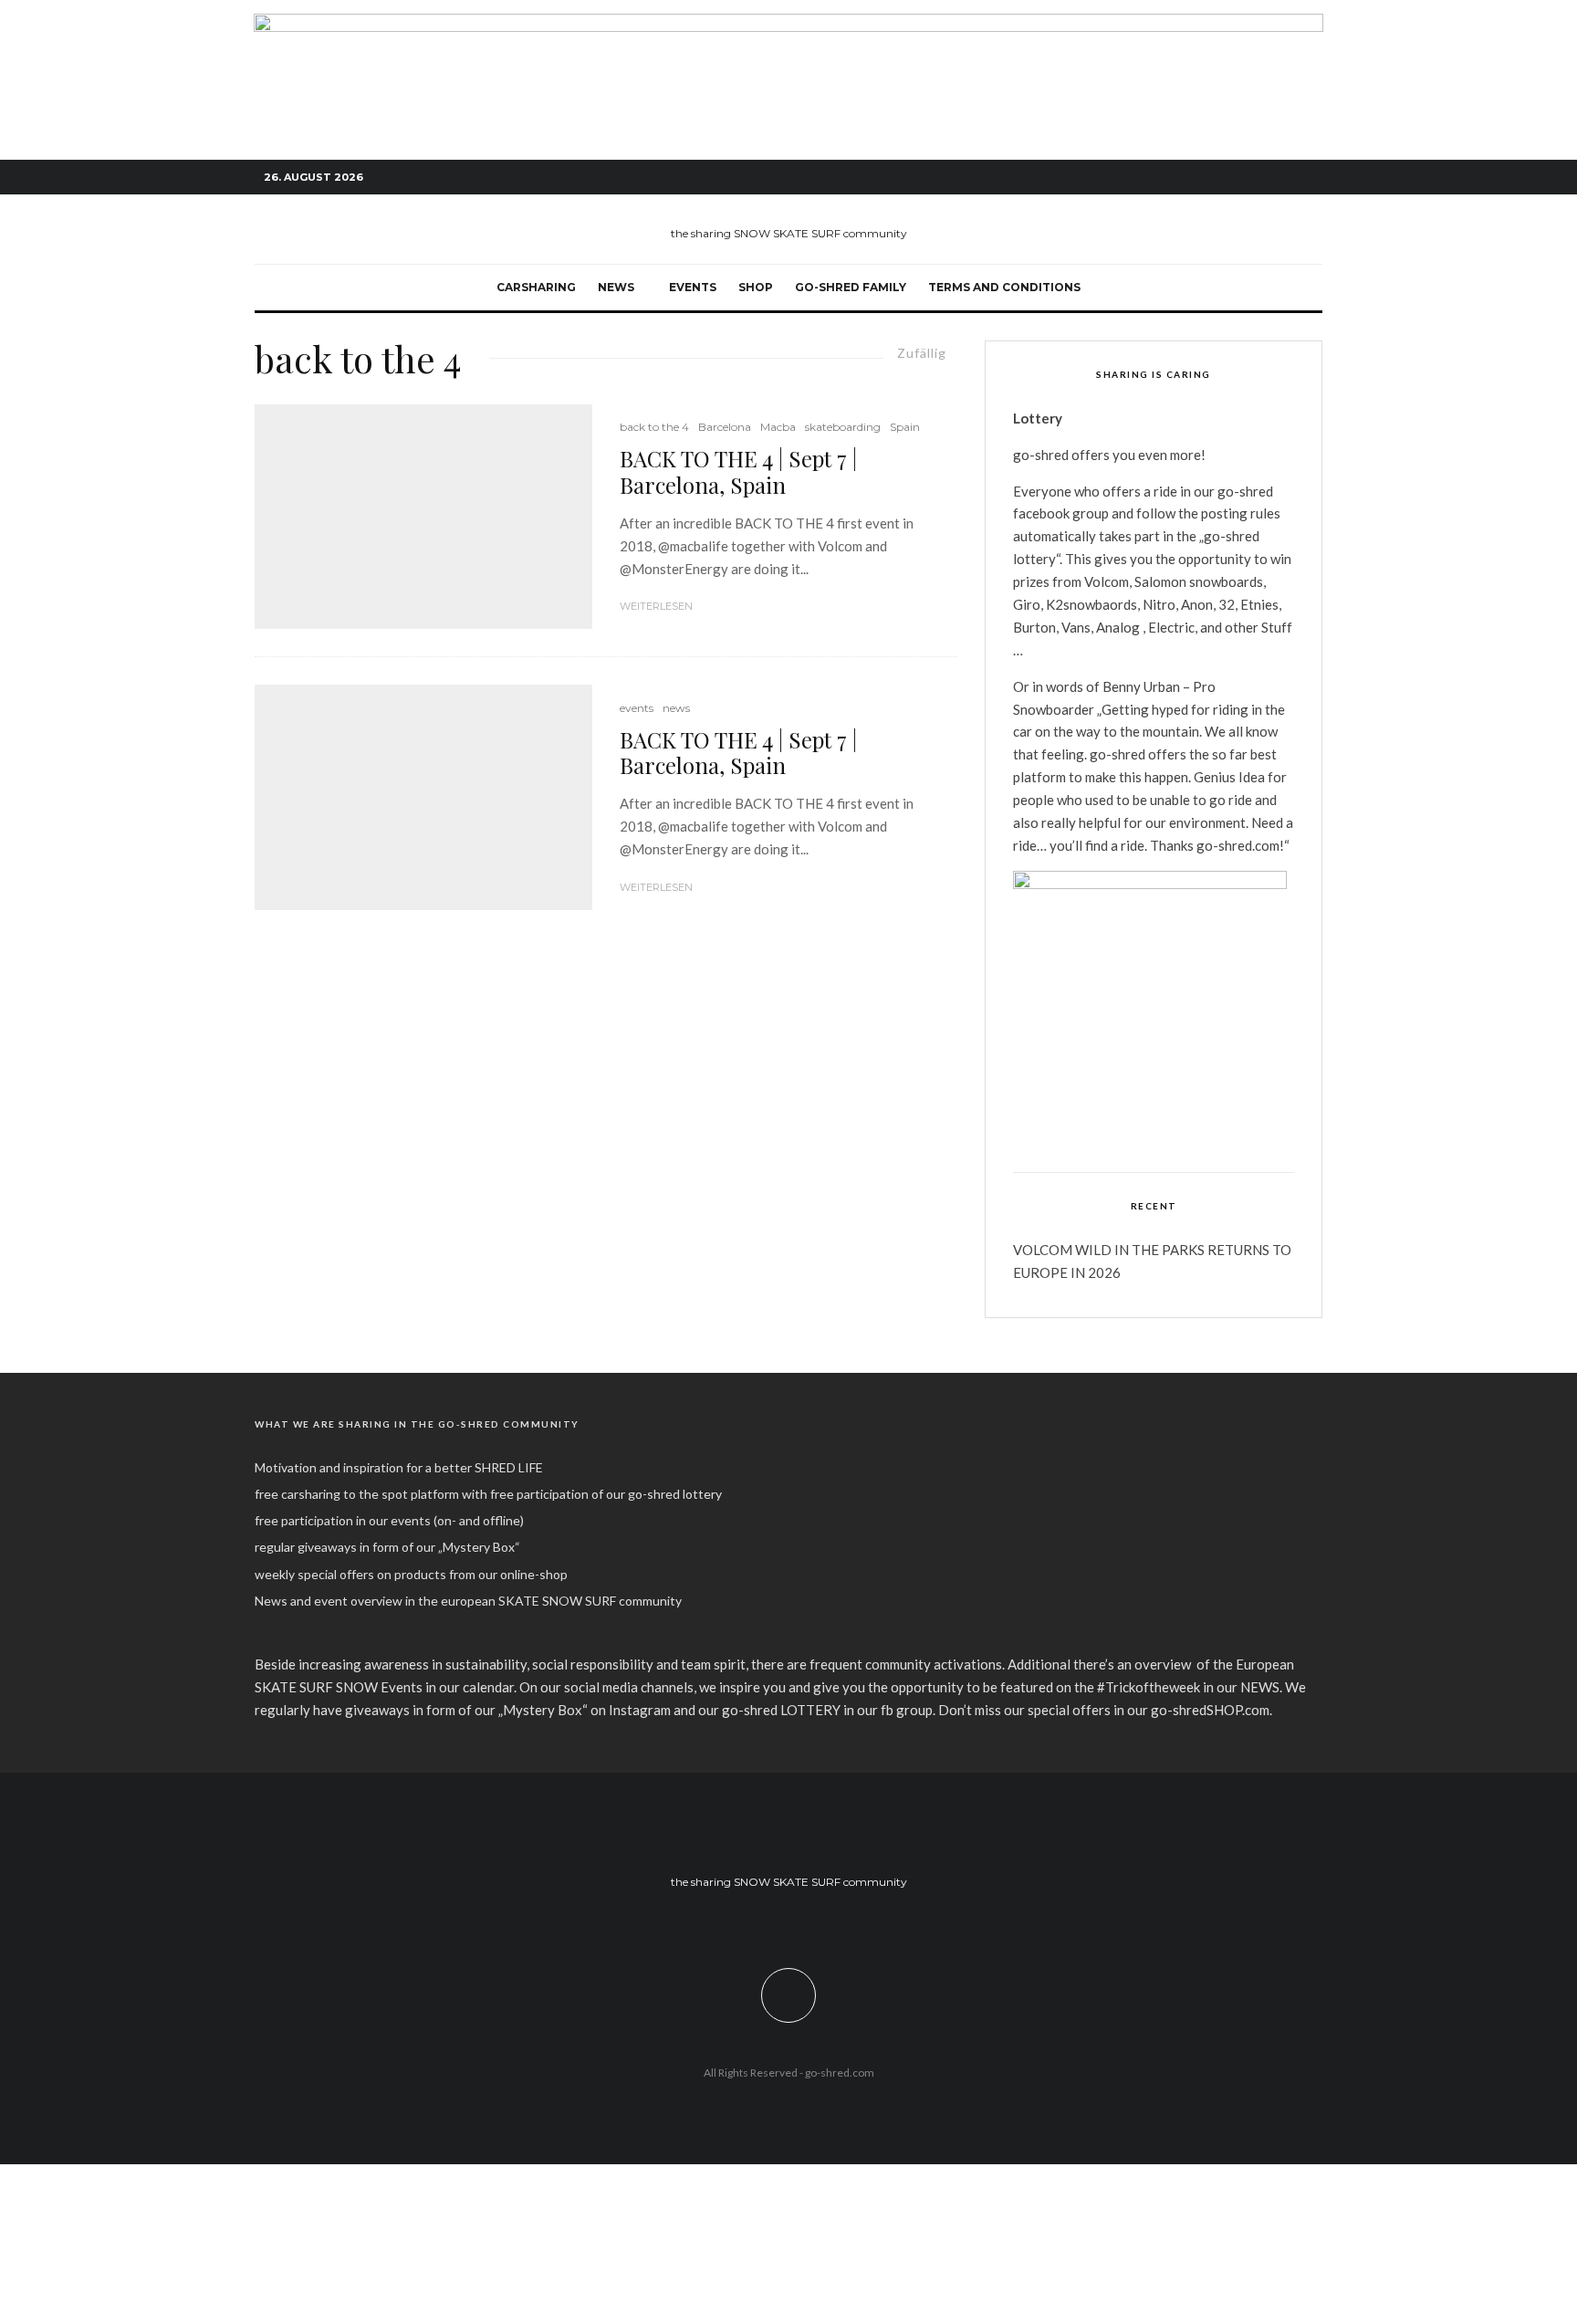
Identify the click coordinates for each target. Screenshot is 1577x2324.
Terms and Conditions (1004, 287)
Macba (778, 427)
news (676, 708)
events (693, 287)
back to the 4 (654, 427)
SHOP (756, 287)
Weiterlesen (656, 606)
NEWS (616, 287)
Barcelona (725, 427)
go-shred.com (840, 2073)
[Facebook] (1227, 178)
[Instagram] (1254, 178)
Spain (905, 427)
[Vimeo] (1281, 178)
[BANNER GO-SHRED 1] (788, 24)
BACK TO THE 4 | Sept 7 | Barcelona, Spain (738, 472)
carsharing (536, 287)
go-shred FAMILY (851, 287)
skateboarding (843, 427)
